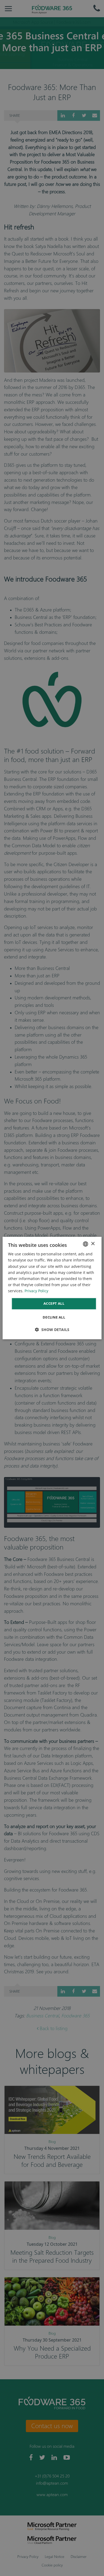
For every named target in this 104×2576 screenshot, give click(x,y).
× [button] (93, 1244)
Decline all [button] (54, 1317)
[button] (52, 1330)
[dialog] (52, 1288)
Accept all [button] (54, 1303)
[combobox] (85, 1244)
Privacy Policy (36, 1291)
